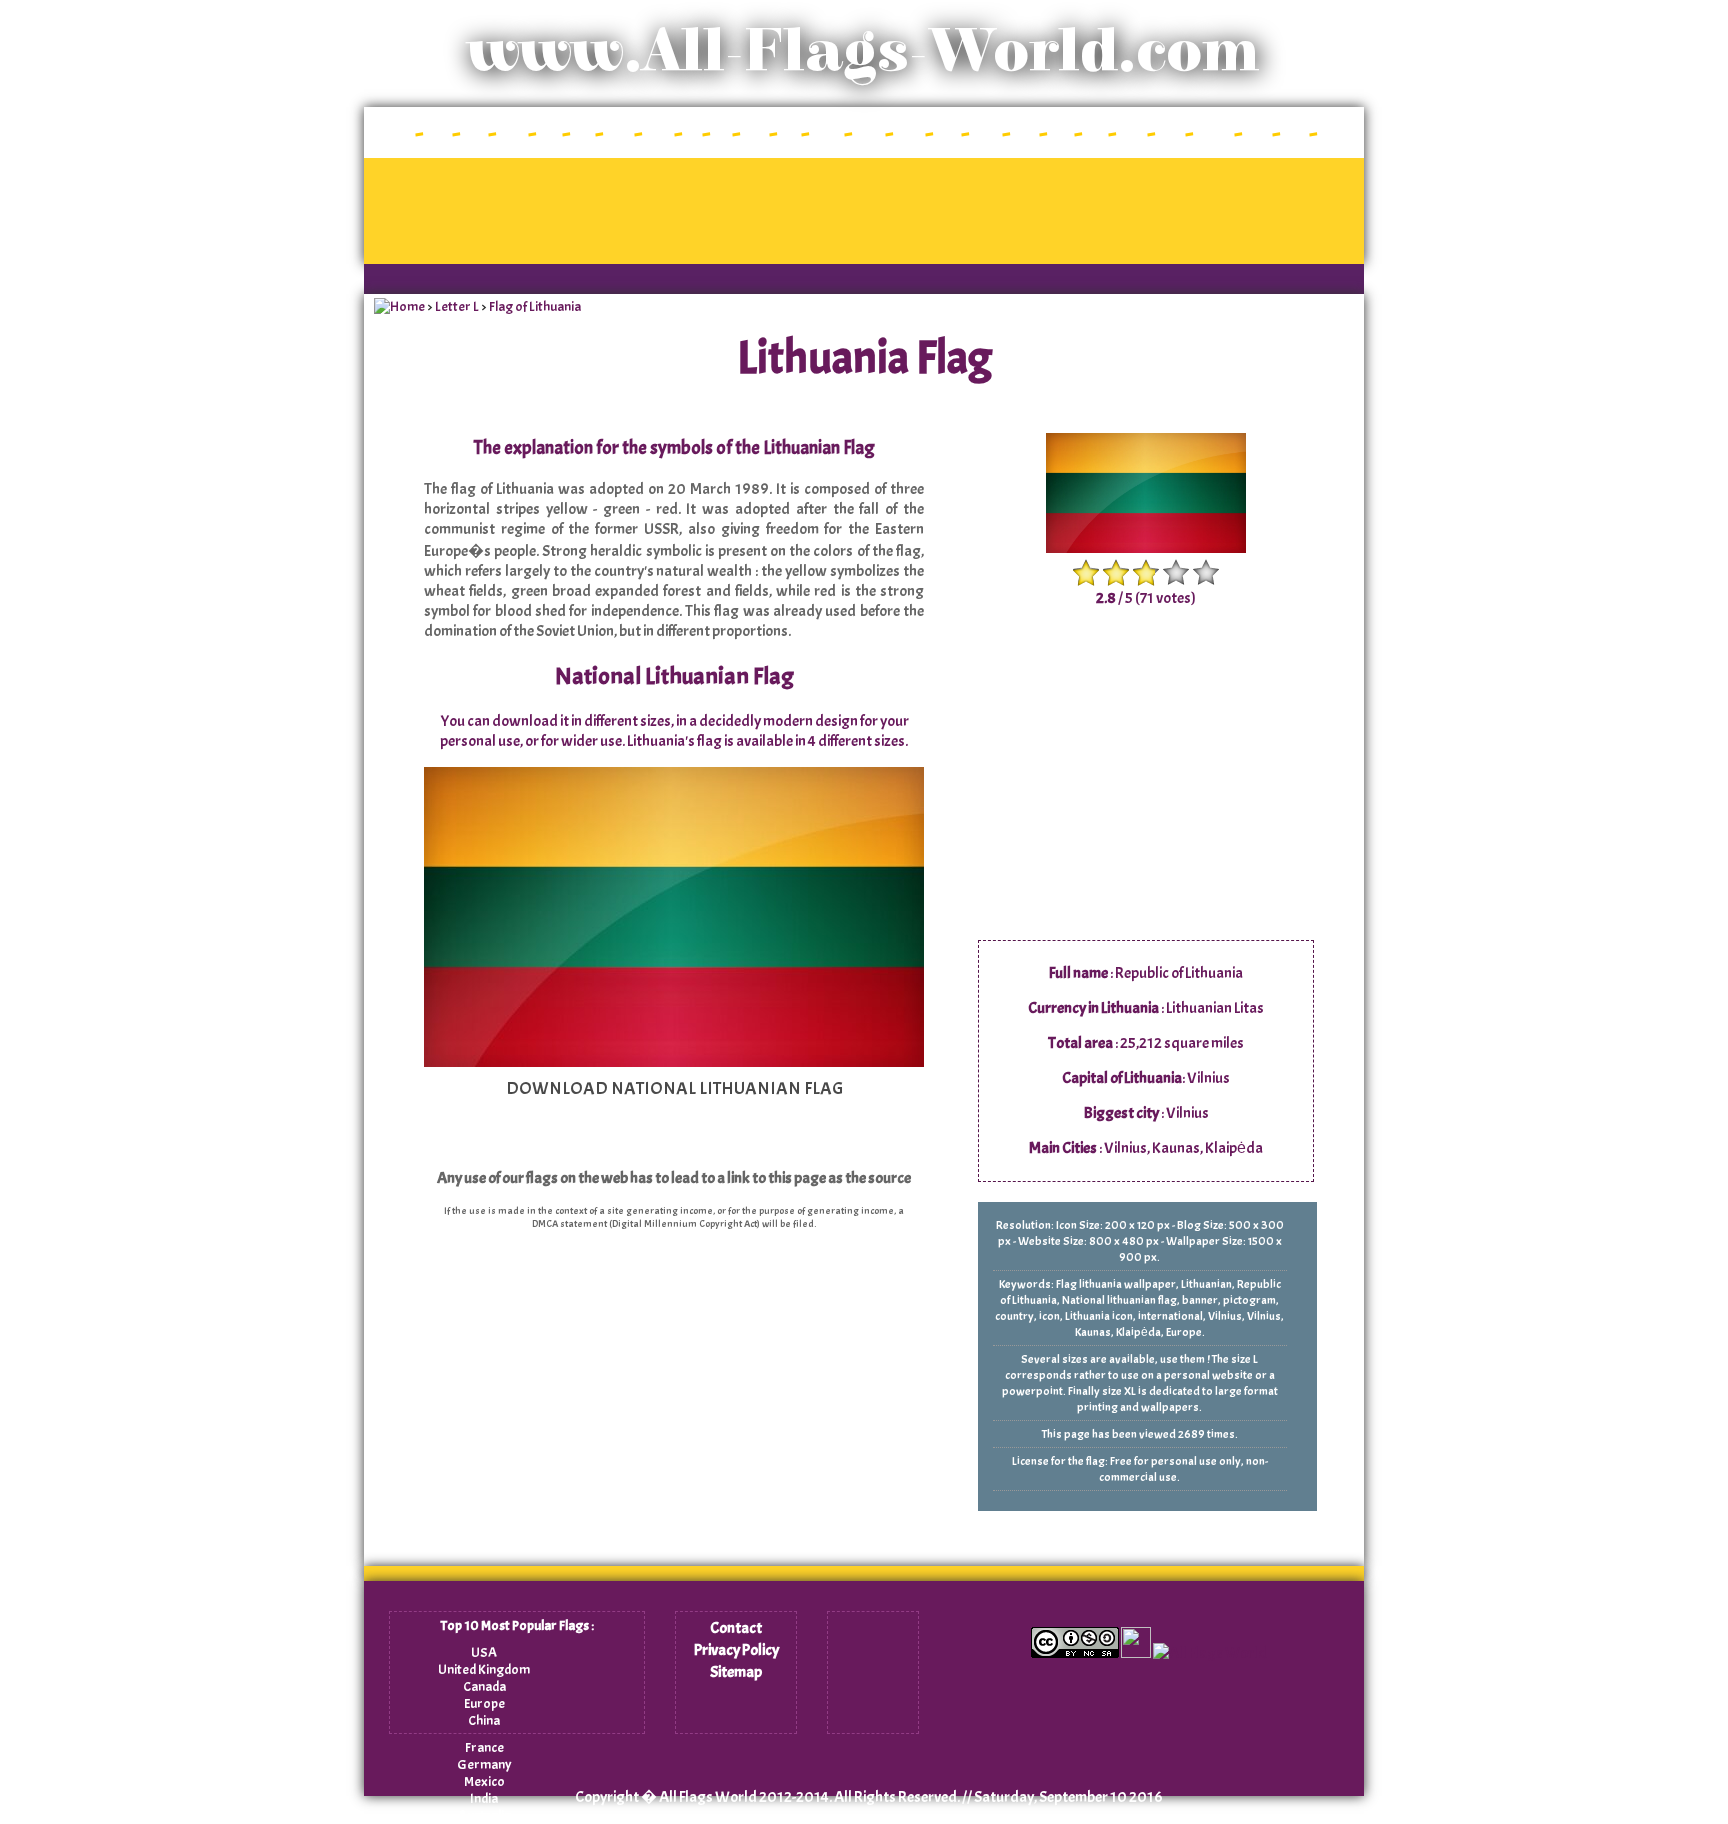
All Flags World (708, 1797)
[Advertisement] (864, 211)
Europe (484, 1703)
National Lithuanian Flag (674, 676)
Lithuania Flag (864, 358)
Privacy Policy (736, 1650)
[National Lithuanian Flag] (674, 1062)
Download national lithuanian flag (674, 1088)
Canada (484, 1686)
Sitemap (736, 1672)
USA (484, 1652)
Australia (484, 1815)
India (484, 1798)
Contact (736, 1628)
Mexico (484, 1781)
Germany (484, 1764)
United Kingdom (484, 1669)
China (484, 1720)
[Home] (399, 306)
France (484, 1747)
